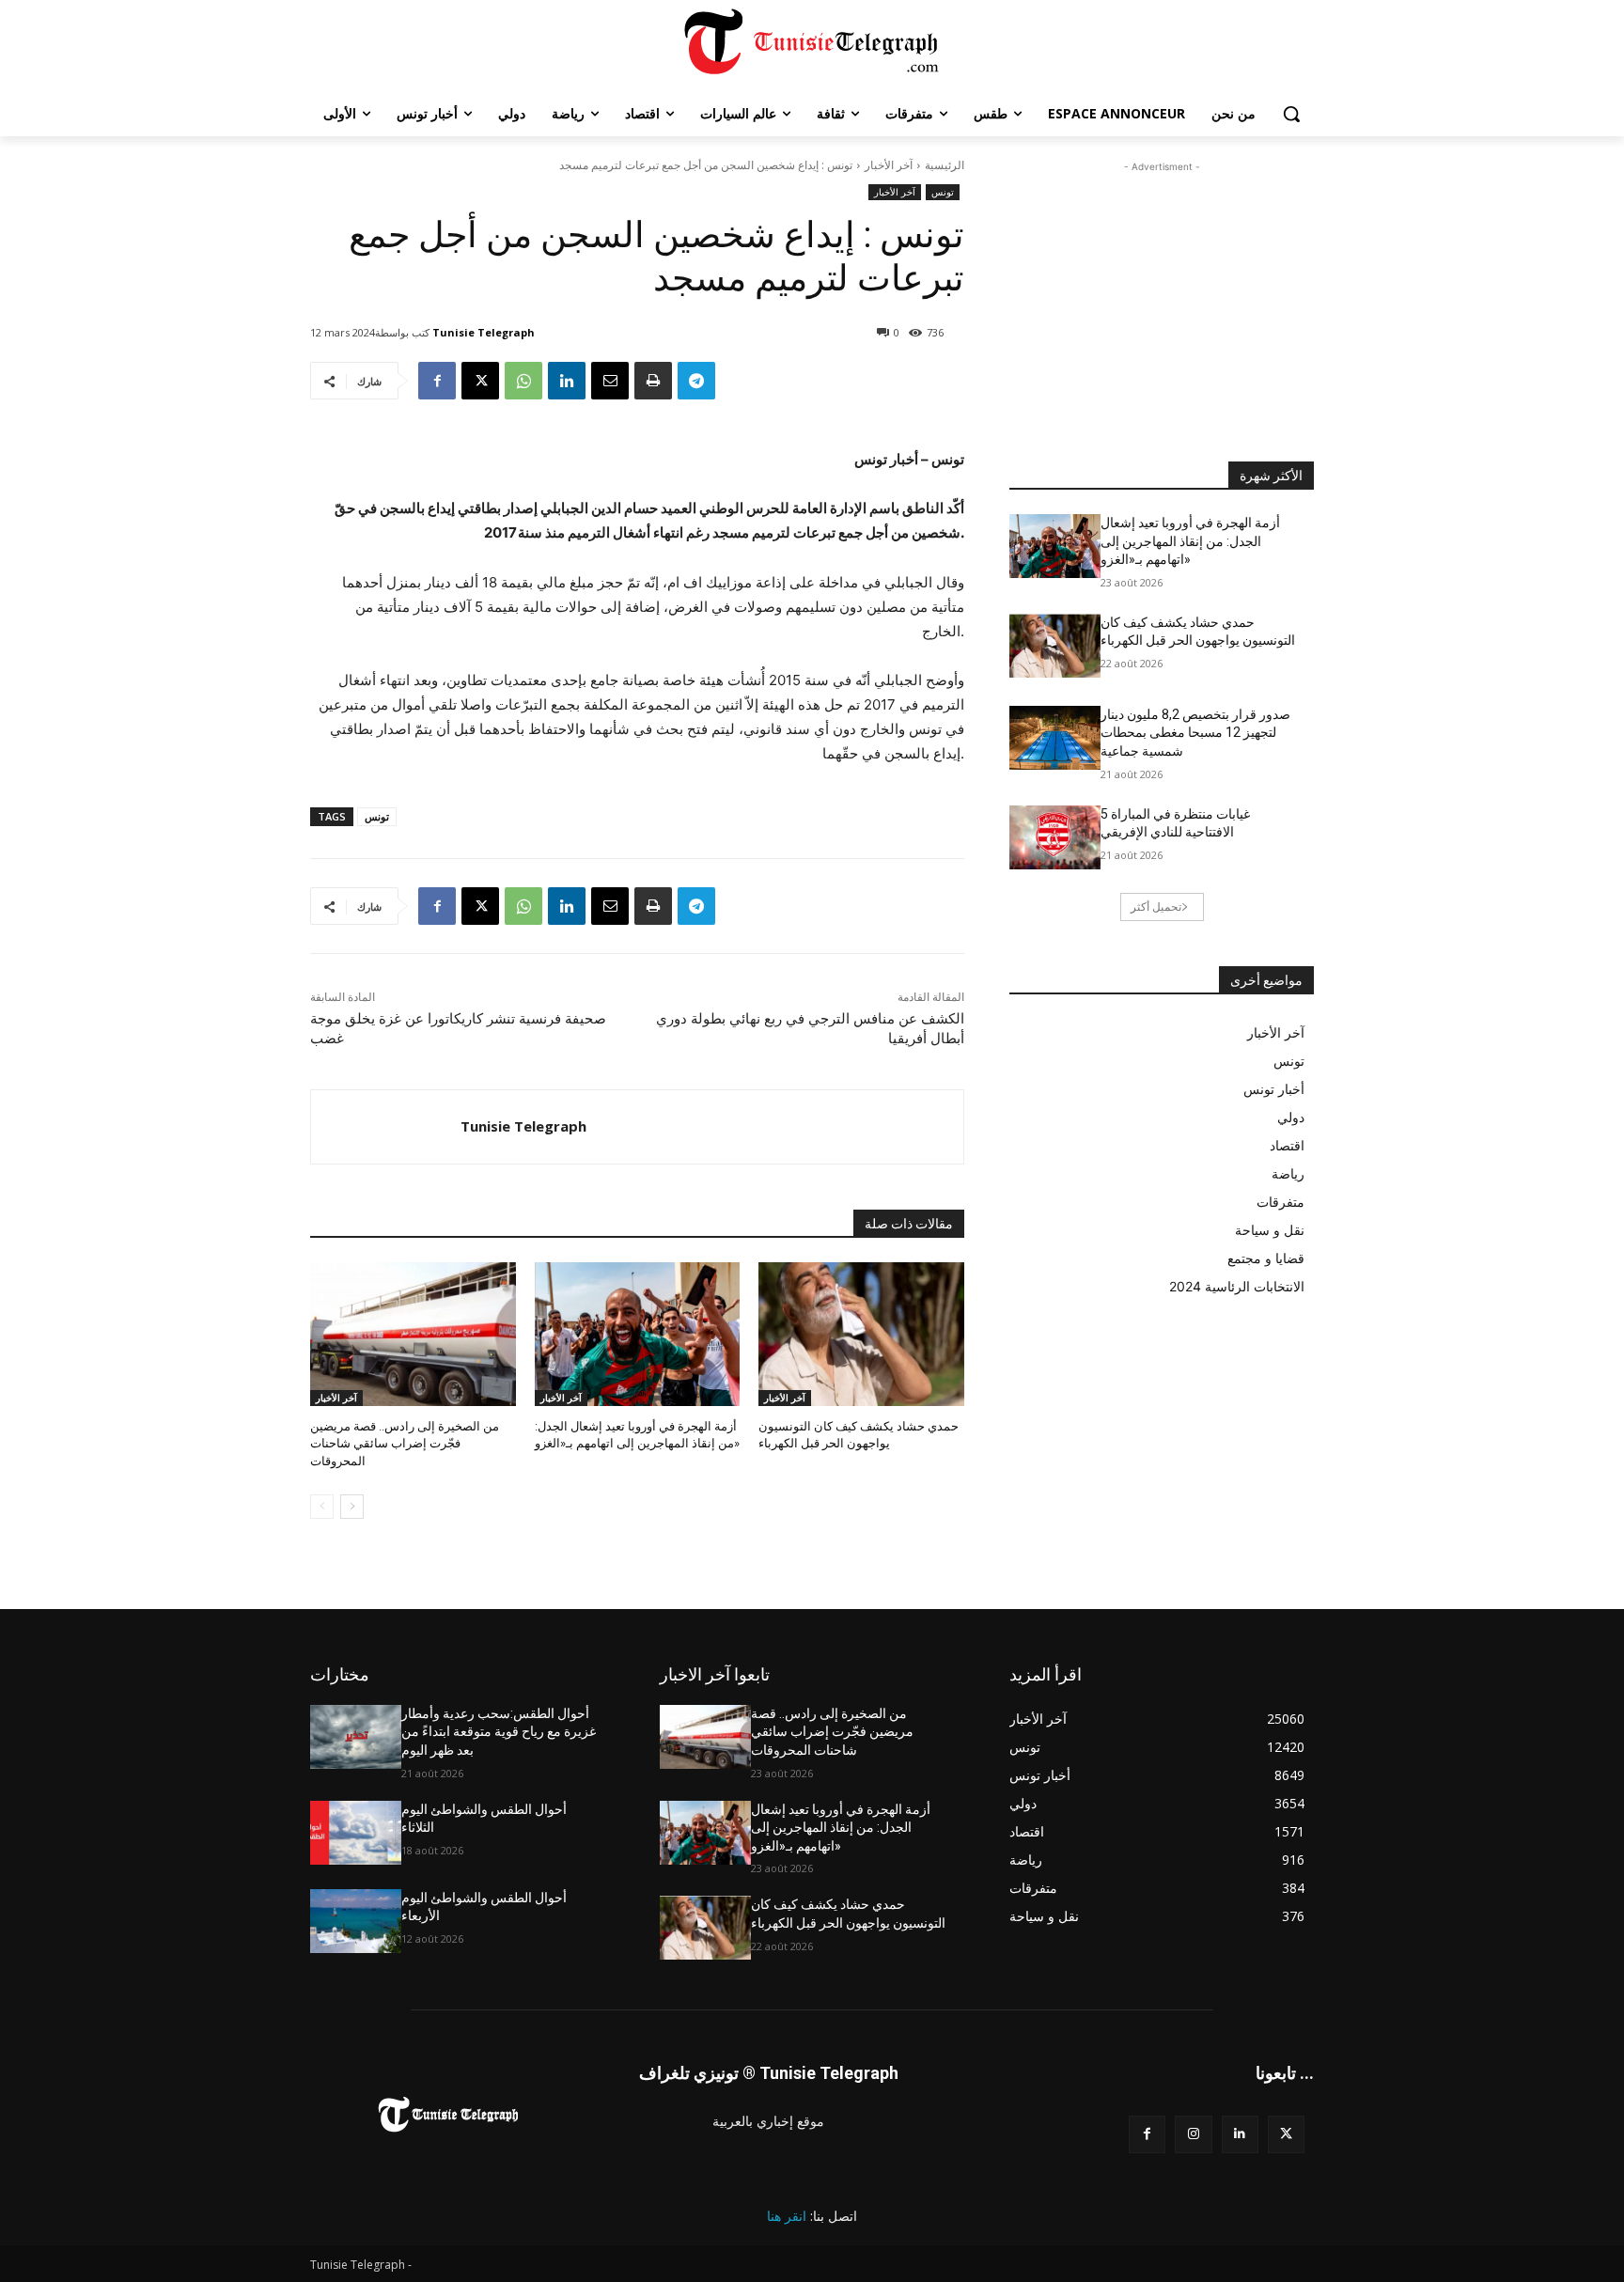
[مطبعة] (653, 381)
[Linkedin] (567, 381)
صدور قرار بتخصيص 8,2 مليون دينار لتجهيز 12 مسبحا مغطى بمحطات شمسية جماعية (1195, 733)
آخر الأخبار (889, 165)
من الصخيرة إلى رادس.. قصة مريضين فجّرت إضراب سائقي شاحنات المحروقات (405, 1443)
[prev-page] (322, 1507)
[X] (480, 381)
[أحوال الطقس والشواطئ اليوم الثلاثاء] (356, 1833)
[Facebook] (437, 381)
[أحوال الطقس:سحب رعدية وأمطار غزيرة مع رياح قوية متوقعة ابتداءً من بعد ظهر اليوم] (356, 1737)
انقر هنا (787, 2216)
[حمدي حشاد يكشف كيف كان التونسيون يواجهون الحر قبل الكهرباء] (861, 1334)
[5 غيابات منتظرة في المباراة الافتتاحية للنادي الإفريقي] (1055, 837)
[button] (1291, 114)
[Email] (610, 381)
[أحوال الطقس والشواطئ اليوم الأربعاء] (356, 1921)
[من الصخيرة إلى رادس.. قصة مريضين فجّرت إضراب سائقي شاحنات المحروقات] (413, 1334)
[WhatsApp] (523, 381)
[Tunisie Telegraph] (386, 1127)
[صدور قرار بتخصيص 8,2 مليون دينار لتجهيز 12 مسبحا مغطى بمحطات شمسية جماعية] (1055, 738)
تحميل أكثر (1156, 907)
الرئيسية (945, 165)
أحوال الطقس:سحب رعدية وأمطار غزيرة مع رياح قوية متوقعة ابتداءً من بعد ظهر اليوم (499, 1732)
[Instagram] (1193, 2134)
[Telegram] (696, 381)
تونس (943, 192)
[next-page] (352, 1507)
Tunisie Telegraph (484, 332)
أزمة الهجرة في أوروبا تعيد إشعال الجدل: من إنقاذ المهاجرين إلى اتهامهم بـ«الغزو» (1190, 541)
